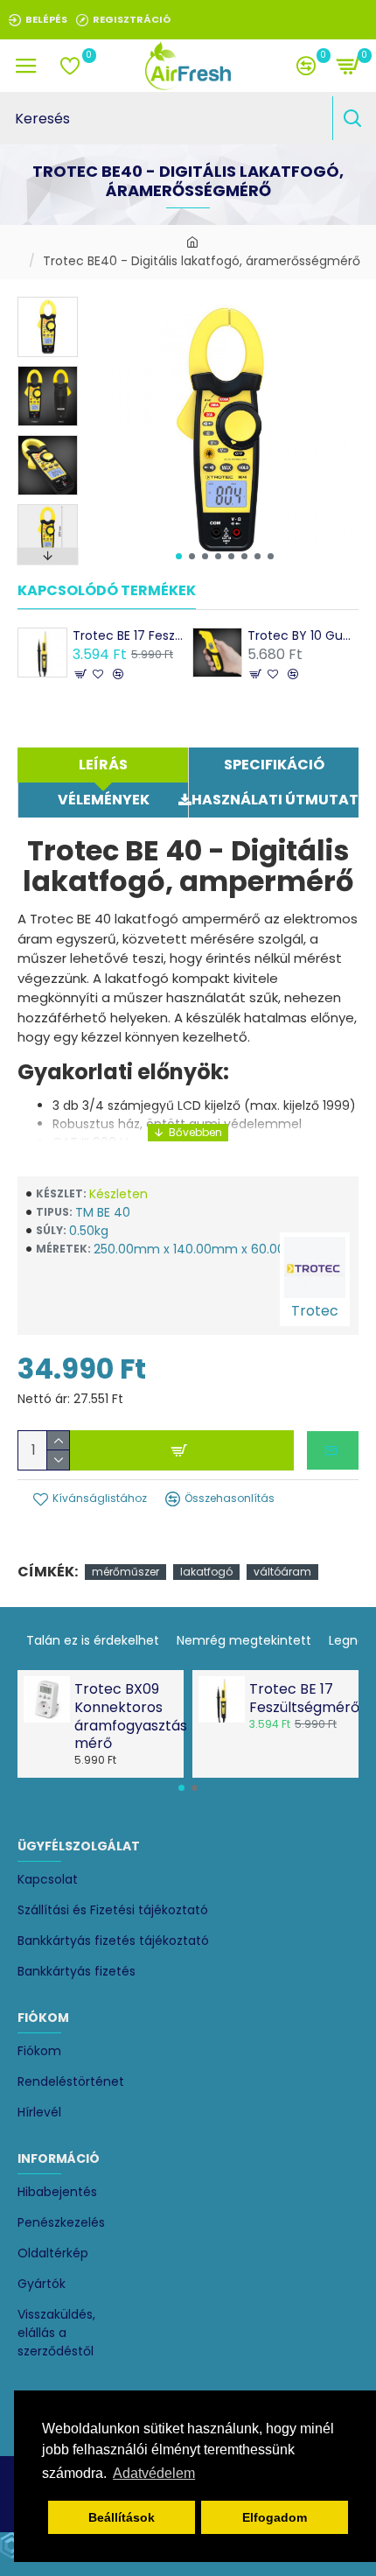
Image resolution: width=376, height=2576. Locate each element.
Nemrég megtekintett (244, 1640)
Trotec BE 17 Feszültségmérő (128, 635)
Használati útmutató (275, 800)
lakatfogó (206, 1572)
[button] (179, 556)
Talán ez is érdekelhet (93, 1640)
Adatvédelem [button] (154, 2473)
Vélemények (104, 800)
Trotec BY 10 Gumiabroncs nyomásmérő (303, 635)
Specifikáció (274, 765)
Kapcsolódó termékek (107, 591)
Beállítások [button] (122, 2517)
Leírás (103, 765)
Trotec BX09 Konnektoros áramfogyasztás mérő (124, 1717)
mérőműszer (125, 1572)
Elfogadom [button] (275, 2517)
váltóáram (282, 1572)
